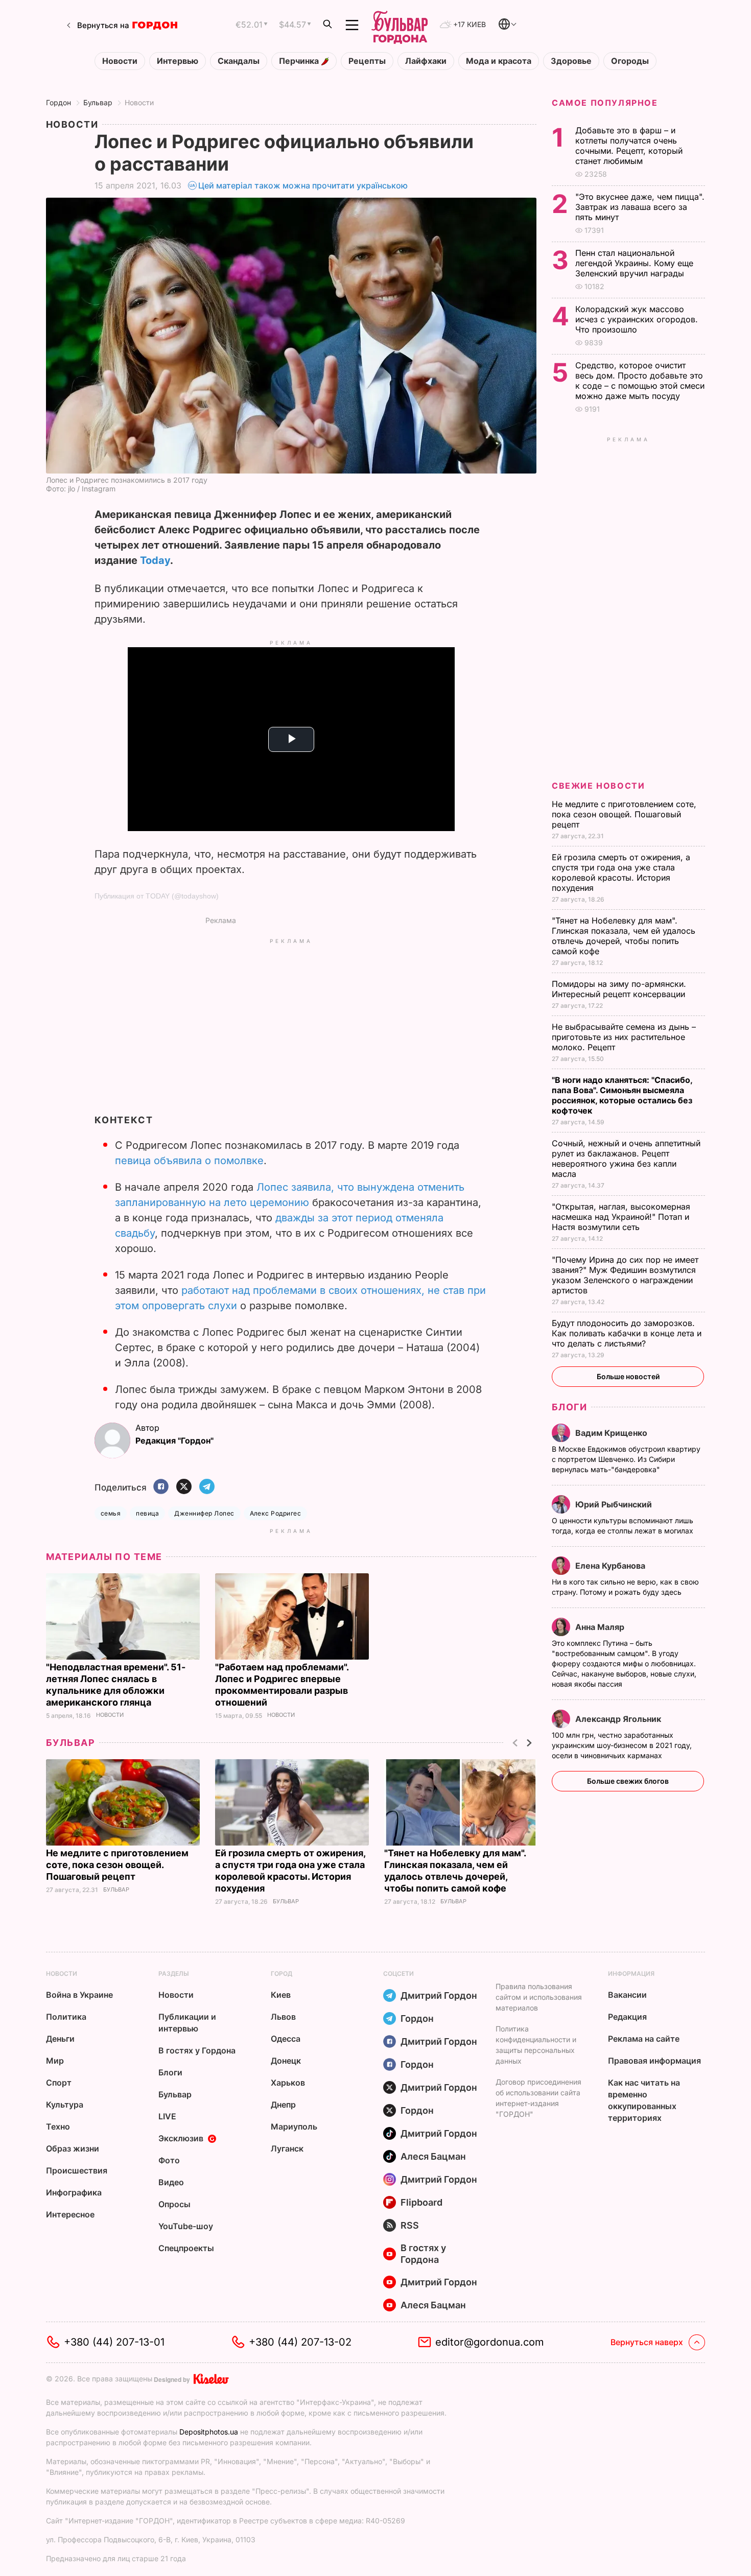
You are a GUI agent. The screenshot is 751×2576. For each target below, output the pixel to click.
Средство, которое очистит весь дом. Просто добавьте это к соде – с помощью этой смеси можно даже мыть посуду (640, 381)
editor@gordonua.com (490, 2342)
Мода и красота (499, 61)
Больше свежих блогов (628, 1781)
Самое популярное (605, 103)
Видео (171, 2182)
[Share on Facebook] (161, 1487)
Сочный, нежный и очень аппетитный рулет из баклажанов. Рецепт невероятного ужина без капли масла (626, 1159)
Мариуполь (294, 2126)
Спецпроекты (186, 2248)
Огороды (630, 61)
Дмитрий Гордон (439, 1995)
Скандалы (239, 61)
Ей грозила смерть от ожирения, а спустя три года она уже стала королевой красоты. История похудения (621, 872)
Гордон (58, 102)
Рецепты (367, 61)
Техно (58, 2126)
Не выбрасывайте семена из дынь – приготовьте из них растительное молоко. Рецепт (624, 1037)
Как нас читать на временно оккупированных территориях (644, 2100)
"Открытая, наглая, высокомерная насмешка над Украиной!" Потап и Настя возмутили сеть (621, 1217)
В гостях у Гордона (197, 2050)
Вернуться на (103, 25)
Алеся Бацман (433, 2156)
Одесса (286, 2039)
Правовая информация (654, 2061)
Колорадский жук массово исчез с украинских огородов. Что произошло (637, 319)
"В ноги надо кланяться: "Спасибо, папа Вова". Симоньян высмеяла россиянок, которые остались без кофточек (622, 1095)
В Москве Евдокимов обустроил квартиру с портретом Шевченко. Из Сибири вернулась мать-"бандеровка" (626, 1459)
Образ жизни (73, 2148)
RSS (410, 2225)
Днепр (283, 2105)
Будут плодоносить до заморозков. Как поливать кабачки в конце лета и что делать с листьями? (627, 1333)
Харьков (288, 2083)
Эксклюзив (181, 2138)
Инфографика (74, 2192)
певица (147, 1513)
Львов (283, 2017)
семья (111, 1513)
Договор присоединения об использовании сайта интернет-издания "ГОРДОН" (538, 2098)
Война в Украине (79, 1995)
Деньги (60, 2039)
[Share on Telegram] (207, 1487)
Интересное (70, 2214)
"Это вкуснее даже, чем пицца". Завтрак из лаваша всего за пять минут (640, 207)
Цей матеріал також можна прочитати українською (303, 185)
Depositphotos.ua (209, 2432)
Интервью (178, 61)
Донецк (286, 2061)
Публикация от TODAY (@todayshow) (157, 896)
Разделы (174, 1974)
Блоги (569, 1407)
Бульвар (98, 102)
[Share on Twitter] (184, 1487)
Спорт (59, 2083)
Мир (55, 2061)
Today (155, 560)
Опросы (174, 2204)
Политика (66, 2017)
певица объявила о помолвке (189, 1161)
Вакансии (627, 1995)
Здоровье (571, 61)
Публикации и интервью (187, 2023)
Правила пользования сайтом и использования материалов (539, 1997)
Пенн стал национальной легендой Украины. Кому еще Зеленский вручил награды (634, 263)
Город (281, 1974)
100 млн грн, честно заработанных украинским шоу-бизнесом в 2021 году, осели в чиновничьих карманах (622, 1745)
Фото (169, 2160)
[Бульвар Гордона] (400, 25)
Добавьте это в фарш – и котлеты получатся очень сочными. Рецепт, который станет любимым (629, 146)
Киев (281, 1995)
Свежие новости (598, 786)
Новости (120, 61)
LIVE (167, 2116)
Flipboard (421, 2202)
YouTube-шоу (186, 2226)
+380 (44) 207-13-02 (300, 2342)
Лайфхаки (426, 61)
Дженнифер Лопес (204, 1513)
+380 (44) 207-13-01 (114, 2342)
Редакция (627, 2017)
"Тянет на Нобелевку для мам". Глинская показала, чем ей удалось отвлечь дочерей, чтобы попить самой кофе (624, 936)
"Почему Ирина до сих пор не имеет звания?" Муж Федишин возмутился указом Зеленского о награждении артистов (625, 1275)
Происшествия (77, 2170)
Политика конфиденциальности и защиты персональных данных (536, 2045)
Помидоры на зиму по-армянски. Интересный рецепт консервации (620, 989)
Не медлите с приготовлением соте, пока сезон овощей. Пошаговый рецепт (117, 1865)
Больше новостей (628, 1376)
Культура (65, 2105)
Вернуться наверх (647, 2342)
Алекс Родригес (276, 1513)
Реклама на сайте (644, 2039)
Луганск (287, 2148)
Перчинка (300, 61)
